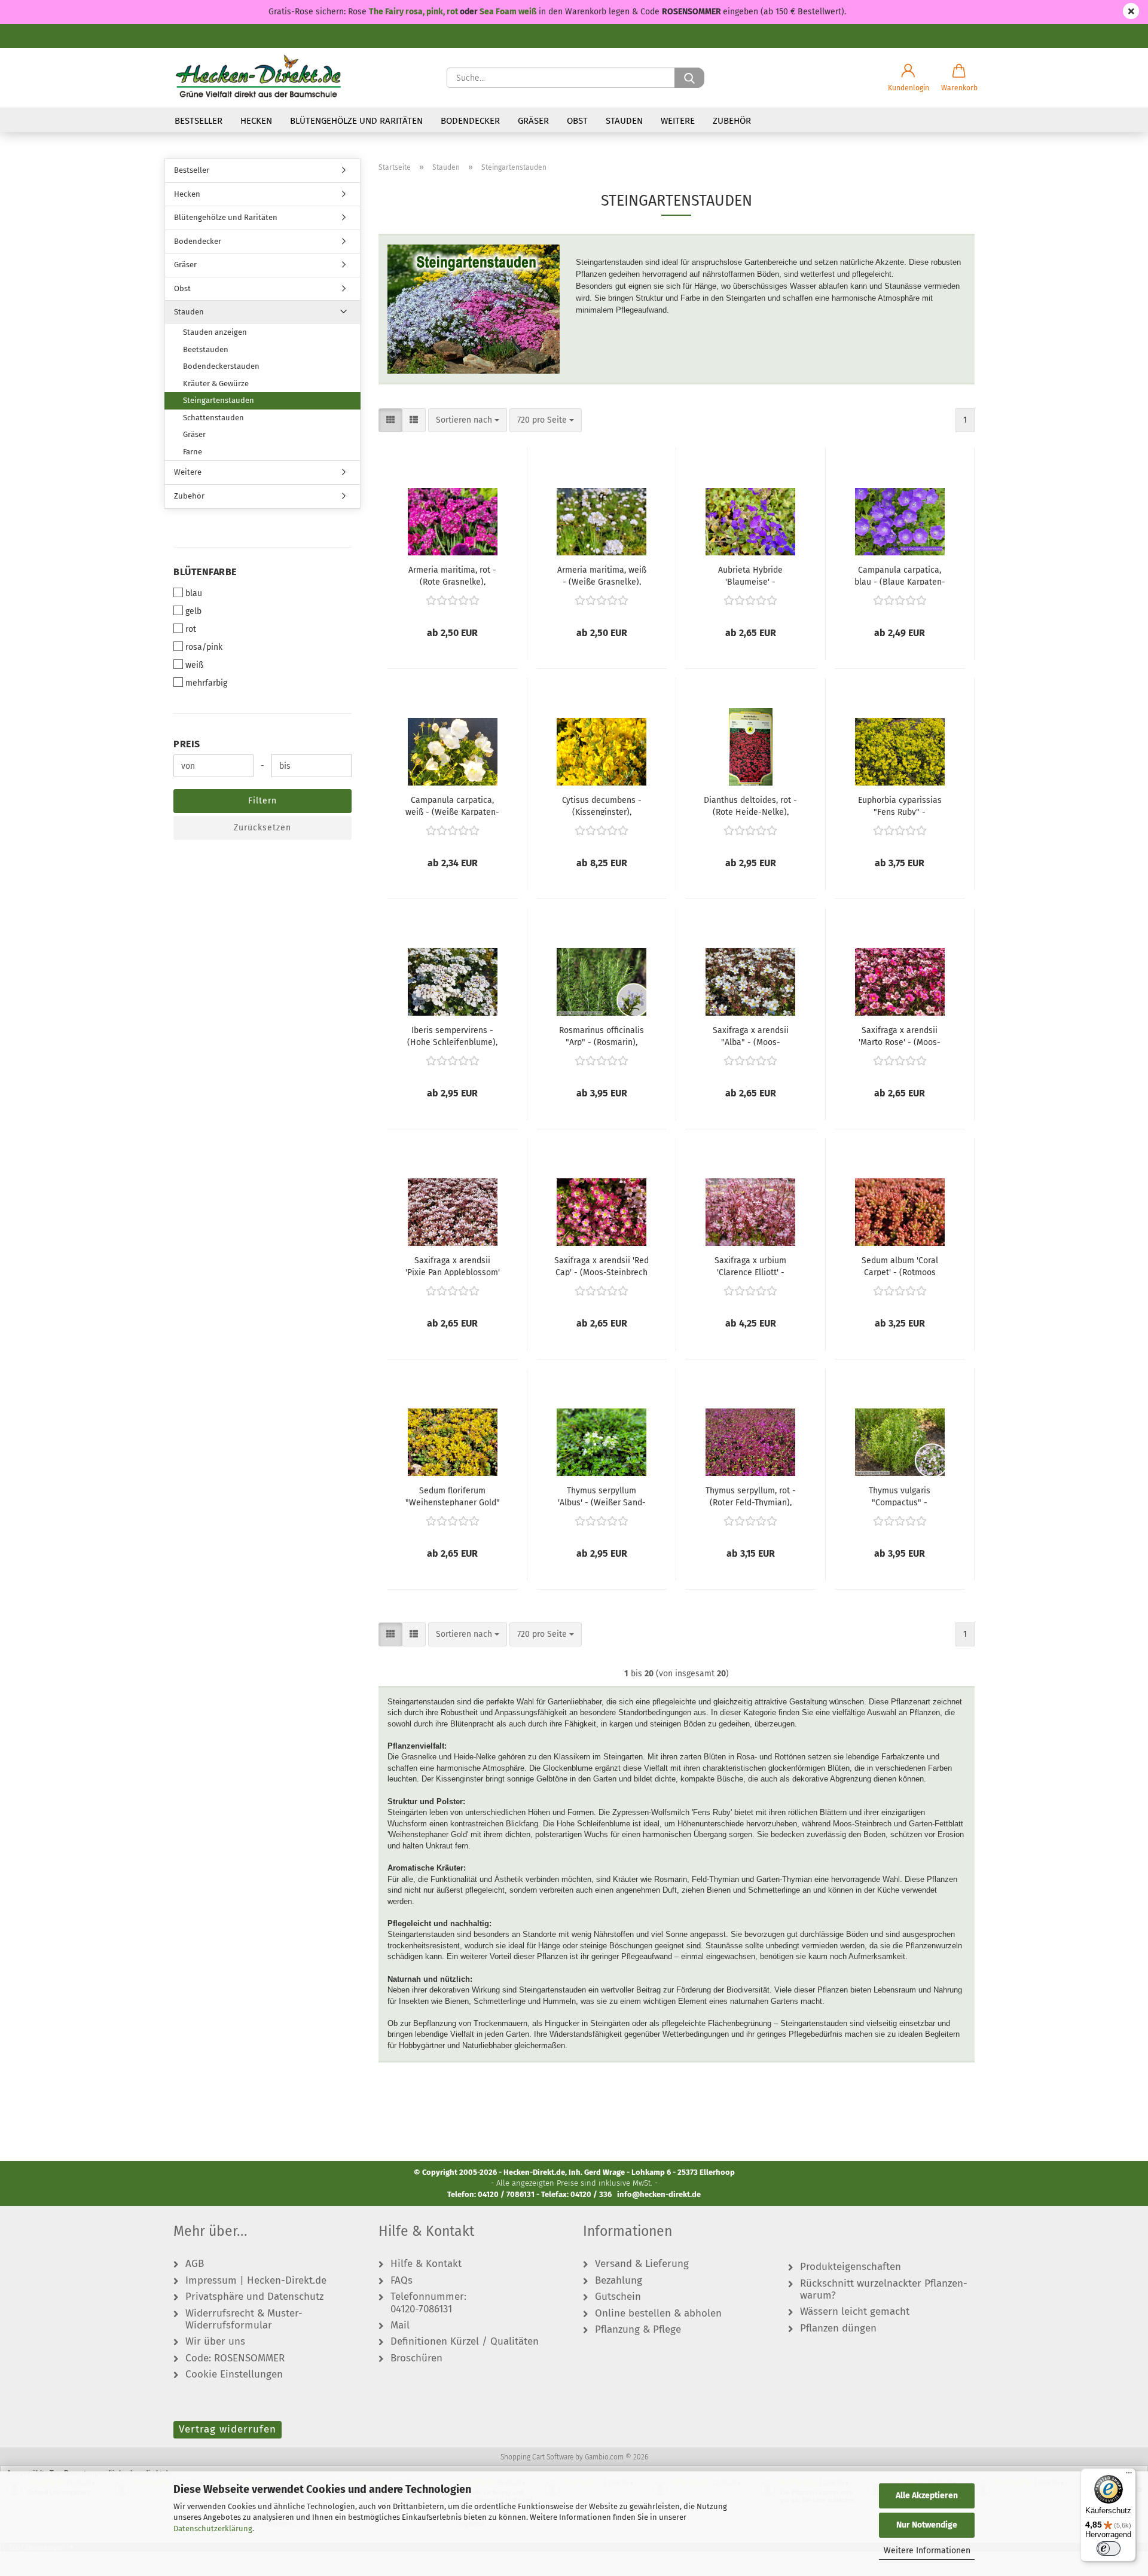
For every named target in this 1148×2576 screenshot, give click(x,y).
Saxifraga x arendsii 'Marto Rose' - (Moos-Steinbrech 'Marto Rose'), (900, 1035)
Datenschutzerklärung (213, 2528)
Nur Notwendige (927, 2525)
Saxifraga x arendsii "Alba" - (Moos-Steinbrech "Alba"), (751, 1035)
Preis (187, 744)
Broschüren (416, 2358)
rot (191, 629)
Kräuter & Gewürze (216, 384)
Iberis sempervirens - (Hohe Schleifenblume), (452, 1035)
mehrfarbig (206, 683)
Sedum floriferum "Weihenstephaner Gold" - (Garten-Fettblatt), (453, 1496)
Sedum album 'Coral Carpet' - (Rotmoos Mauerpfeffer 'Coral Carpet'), (900, 1266)
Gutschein (618, 2297)
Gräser (533, 121)
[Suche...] (689, 78)
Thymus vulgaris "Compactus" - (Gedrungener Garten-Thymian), (900, 1496)
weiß (194, 665)
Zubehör (732, 121)
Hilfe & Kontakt (426, 2264)
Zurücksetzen (262, 828)
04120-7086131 (421, 2309)
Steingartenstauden (219, 400)
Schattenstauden (213, 418)
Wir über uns (215, 2342)
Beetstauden (206, 349)
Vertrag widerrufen (228, 2429)
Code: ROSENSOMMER (235, 2358)
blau (194, 593)
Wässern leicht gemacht (855, 2312)
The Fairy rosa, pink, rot (414, 12)
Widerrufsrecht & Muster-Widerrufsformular (244, 2320)
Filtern (262, 801)
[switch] (1109, 2549)
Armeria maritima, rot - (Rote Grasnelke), (452, 575)
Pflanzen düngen (838, 2329)
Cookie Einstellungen (234, 2375)
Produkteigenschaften (851, 2267)
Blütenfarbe (205, 572)
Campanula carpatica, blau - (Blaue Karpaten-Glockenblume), (900, 575)
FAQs (402, 2281)
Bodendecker (470, 121)
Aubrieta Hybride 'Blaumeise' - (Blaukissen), (750, 575)
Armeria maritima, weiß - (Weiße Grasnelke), (602, 575)
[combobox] (468, 420)
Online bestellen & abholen (658, 2314)
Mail (400, 2326)
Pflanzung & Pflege (638, 2330)
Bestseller (199, 121)
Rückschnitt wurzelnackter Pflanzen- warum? (884, 2290)
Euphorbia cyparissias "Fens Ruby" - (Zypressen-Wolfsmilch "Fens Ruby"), (900, 805)
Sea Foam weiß (508, 12)
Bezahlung (619, 2281)
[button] (909, 78)
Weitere (678, 121)
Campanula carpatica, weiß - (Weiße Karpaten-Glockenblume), (452, 805)
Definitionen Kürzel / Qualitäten (465, 2342)
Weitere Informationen (927, 2551)
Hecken (256, 121)
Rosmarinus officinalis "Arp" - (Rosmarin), (602, 1035)
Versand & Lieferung (642, 2264)
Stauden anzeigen (215, 332)
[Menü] (1129, 2476)
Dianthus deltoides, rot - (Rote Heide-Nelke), (750, 805)
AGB (195, 2264)
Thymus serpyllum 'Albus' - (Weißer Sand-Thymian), (602, 1496)
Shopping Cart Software (537, 2457)
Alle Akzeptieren (927, 2496)
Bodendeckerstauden (221, 366)
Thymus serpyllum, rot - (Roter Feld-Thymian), (751, 1496)
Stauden (624, 121)
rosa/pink (204, 647)
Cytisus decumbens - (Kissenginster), (602, 805)
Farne (193, 452)
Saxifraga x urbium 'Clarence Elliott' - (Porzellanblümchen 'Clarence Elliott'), (751, 1266)
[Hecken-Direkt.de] (258, 78)
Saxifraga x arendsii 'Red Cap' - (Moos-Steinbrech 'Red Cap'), (602, 1266)
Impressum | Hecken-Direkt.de (256, 2281)
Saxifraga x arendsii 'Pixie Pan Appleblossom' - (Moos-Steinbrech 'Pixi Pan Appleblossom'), (453, 1266)
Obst (577, 121)
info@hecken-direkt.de (659, 2194)
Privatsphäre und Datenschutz (254, 2297)
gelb (193, 611)
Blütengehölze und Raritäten (356, 121)
